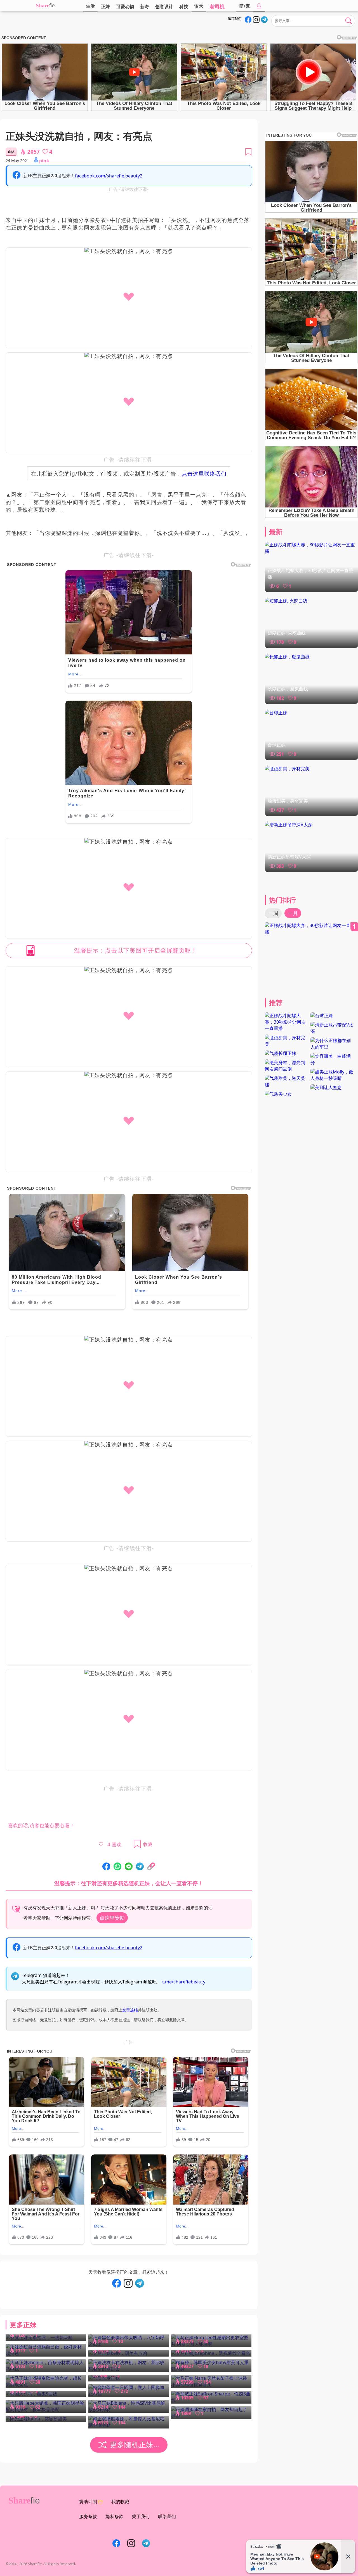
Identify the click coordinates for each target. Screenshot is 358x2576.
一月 (293, 913)
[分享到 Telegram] (140, 1867)
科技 (184, 6)
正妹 (105, 6)
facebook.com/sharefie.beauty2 (109, 176)
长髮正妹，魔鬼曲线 (288, 689)
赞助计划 (88, 2502)
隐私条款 (114, 2516)
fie (52, 5)
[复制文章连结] (151, 1867)
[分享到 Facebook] (106, 1867)
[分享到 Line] (129, 1867)
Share (43, 5)
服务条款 (88, 2516)
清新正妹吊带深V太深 (289, 857)
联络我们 (167, 2516)
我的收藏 (120, 2502)
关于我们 (141, 2516)
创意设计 (164, 6)
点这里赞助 (112, 1918)
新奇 (145, 6)
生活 (90, 6)
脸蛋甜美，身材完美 (288, 801)
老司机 (217, 6)
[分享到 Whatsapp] (117, 1867)
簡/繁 (245, 6)
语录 (199, 6)
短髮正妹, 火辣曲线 (287, 633)
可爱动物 (125, 6)
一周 (273, 913)
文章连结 (130, 2010)
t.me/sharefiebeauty (184, 1982)
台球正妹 (277, 745)
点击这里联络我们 (204, 473)
